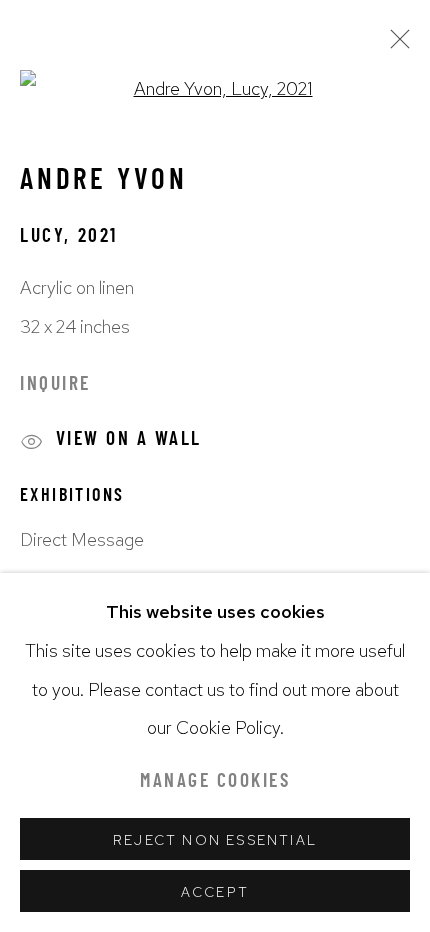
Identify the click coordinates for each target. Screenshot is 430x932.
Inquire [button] (55, 385)
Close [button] (395, 45)
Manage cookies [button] (215, 782)
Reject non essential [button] (215, 840)
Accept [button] (215, 892)
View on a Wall (129, 441)
